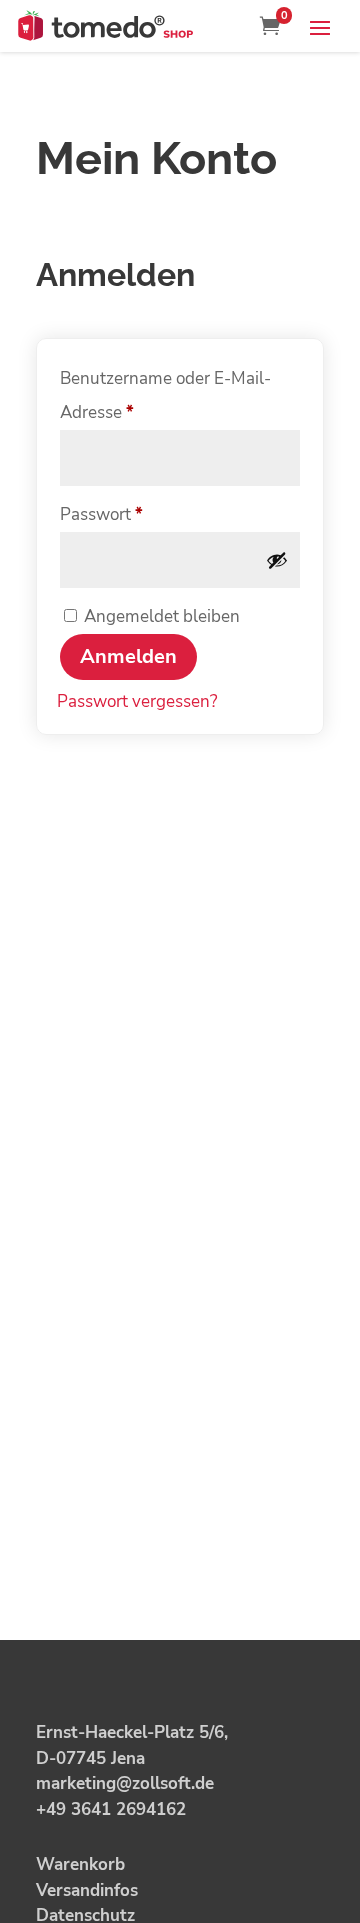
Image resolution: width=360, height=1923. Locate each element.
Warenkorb (80, 1864)
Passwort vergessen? (137, 701)
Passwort (145, 514)
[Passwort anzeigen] (277, 560)
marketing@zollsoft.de (125, 1783)
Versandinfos (87, 1890)
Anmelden (128, 656)
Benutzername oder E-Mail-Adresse (165, 395)
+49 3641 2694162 (111, 1809)
